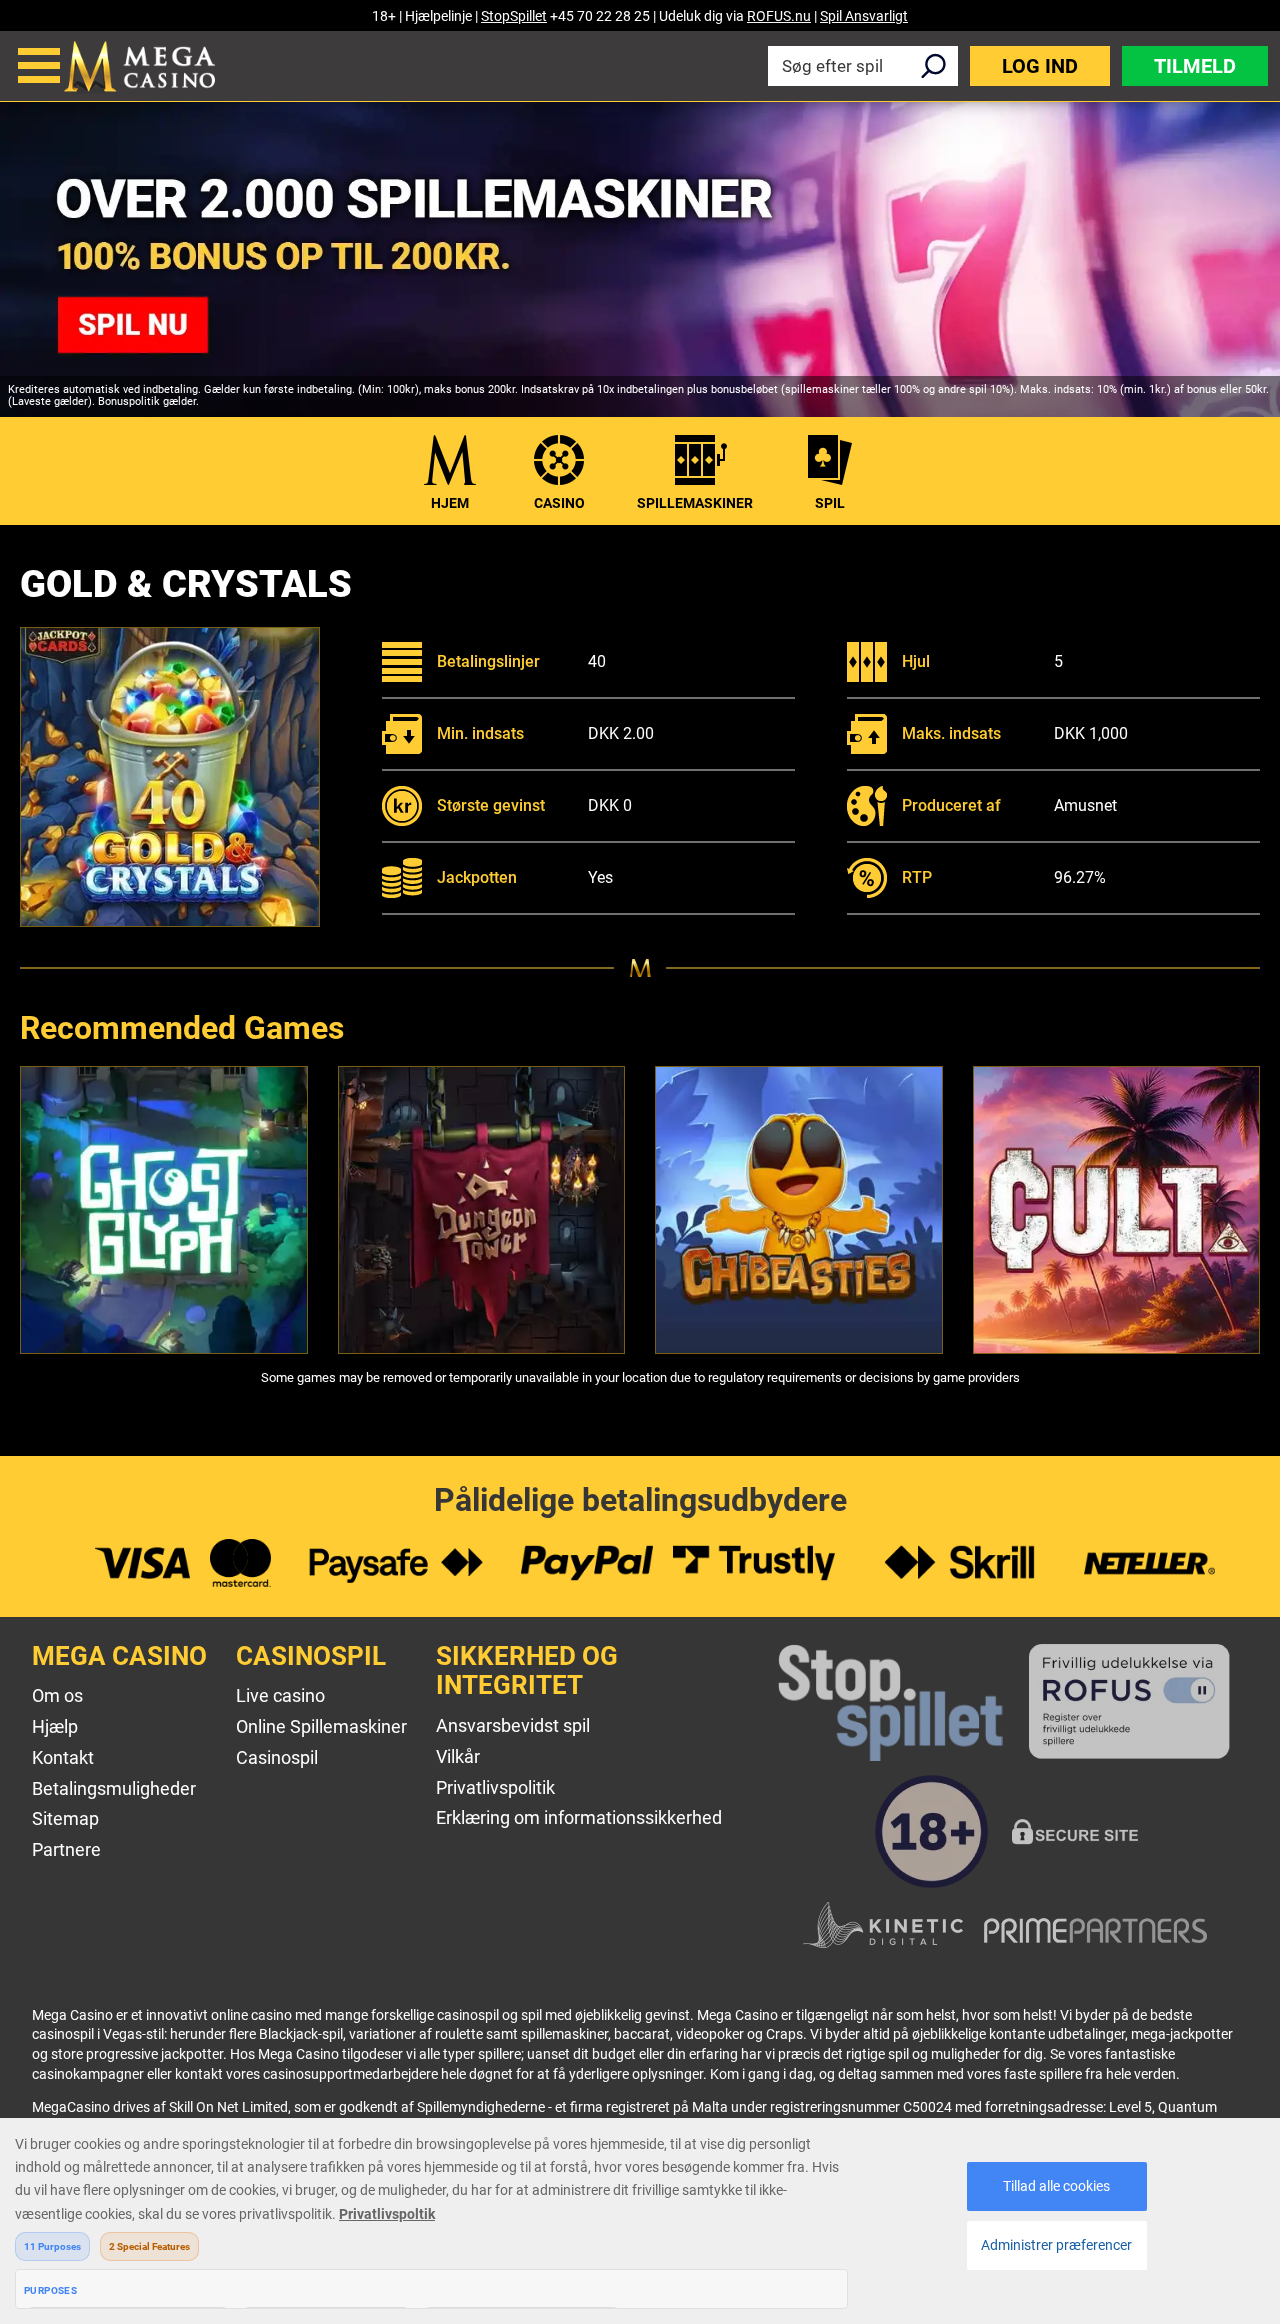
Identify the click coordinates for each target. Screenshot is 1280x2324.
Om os (57, 1695)
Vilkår (458, 1756)
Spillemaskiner (695, 503)
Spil (830, 503)
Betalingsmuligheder (114, 1788)
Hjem (450, 503)
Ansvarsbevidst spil (513, 1725)
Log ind (1040, 66)
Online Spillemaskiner (321, 1726)
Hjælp (55, 1726)
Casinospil (277, 1757)
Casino (559, 503)
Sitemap (65, 1818)
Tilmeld (1195, 66)
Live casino (280, 1695)
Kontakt (63, 1757)
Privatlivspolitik (495, 1787)
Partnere (66, 1849)
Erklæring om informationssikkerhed (579, 1817)
